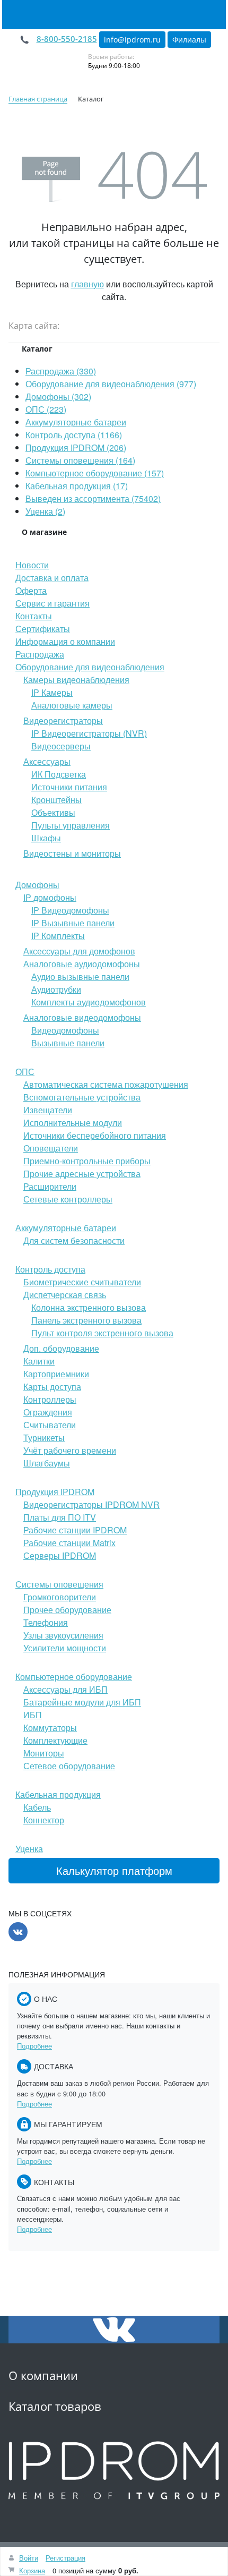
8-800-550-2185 (67, 39)
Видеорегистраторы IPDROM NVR (91, 1504)
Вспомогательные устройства (82, 1097)
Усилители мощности (65, 1648)
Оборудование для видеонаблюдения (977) (111, 384)
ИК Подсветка (59, 774)
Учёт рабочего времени (70, 1450)
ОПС (25, 1072)
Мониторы (44, 1753)
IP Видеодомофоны (70, 910)
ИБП (33, 1715)
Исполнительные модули (73, 1123)
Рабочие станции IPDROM (75, 1530)
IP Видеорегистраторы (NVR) (89, 733)
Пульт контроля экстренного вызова (102, 1333)
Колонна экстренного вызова (89, 1307)
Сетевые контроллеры (68, 1199)
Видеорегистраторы (63, 720)
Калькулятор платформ (114, 1870)
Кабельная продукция (58, 1794)
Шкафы (46, 838)
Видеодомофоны (65, 1030)
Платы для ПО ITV (60, 1517)
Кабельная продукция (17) (77, 486)
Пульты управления (71, 825)
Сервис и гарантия (52, 603)
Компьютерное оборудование (74, 1677)
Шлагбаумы (47, 1463)
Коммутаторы (50, 1728)
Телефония (46, 1622)
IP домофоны (50, 897)
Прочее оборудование (67, 1610)
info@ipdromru (132, 40)
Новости (32, 565)
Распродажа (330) (61, 371)
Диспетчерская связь (65, 1295)
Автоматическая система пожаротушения (106, 1084)
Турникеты (44, 1438)
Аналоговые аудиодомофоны (82, 964)
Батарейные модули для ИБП (82, 1702)
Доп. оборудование (61, 1348)
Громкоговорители (60, 1597)
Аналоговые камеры (72, 705)
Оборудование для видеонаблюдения (90, 667)
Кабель (37, 1807)
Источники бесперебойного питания (95, 1135)
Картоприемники (56, 1374)
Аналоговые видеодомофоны (82, 1017)
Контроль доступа (50, 1269)
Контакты (34, 616)
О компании (43, 2375)
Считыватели (50, 1425)
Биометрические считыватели (82, 1282)
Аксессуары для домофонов (79, 951)
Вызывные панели (68, 1043)
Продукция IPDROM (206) (76, 447)
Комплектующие (55, 1740)
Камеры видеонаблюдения (76, 680)
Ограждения (48, 1412)
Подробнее (34, 2046)
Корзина (32, 2570)
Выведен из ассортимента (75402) (93, 498)
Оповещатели (51, 1148)
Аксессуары (47, 761)
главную (87, 284)
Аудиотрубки (56, 989)
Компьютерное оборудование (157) (95, 473)
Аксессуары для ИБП (65, 1689)
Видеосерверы (61, 746)
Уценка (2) (45, 511)
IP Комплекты (58, 936)
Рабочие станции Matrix (69, 1543)
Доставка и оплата (52, 578)
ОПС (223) (46, 409)
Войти (29, 2558)
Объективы (53, 812)
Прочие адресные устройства (82, 1174)
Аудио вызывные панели (80, 976)
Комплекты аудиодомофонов (89, 1002)
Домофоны (37, 885)
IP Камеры (52, 692)
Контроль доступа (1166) (74, 435)
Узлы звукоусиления (63, 1635)
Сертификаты (43, 629)
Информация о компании (65, 641)
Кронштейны (56, 800)
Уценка (29, 1849)
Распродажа (40, 654)
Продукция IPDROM (55, 1492)
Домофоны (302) (58, 396)
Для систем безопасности (74, 1240)
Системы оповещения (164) (80, 460)
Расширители (50, 1186)
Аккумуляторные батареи (76, 422)
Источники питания (69, 787)
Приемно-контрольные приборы (87, 1161)
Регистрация (65, 2558)
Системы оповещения (59, 1584)
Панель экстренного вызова (86, 1320)
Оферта (31, 590)
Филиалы (189, 40)
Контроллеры (50, 1399)
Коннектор (44, 1820)
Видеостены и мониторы (72, 853)
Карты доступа (52, 1387)
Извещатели (48, 1110)
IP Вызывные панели (73, 923)
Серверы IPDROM (60, 1555)
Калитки (39, 1361)
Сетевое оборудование (69, 1766)
